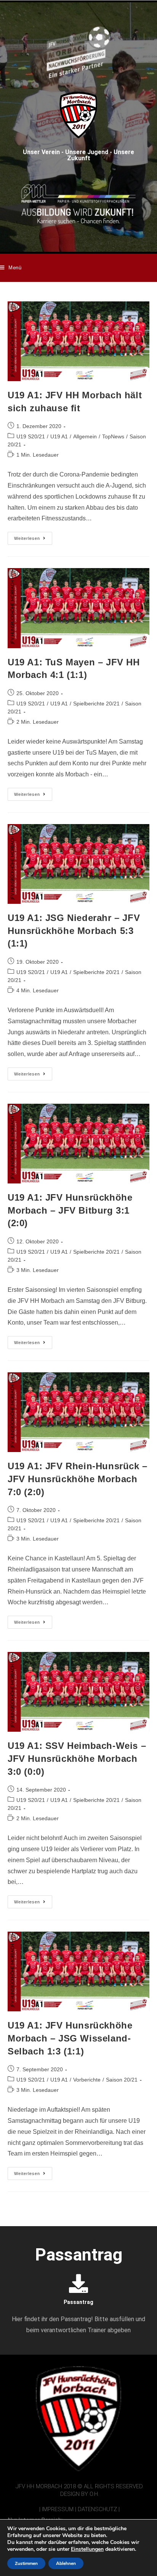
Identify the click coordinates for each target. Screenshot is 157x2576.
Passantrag (78, 2302)
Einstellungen (87, 2549)
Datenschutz (97, 2509)
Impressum (58, 2509)
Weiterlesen (33, 536)
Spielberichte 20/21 (96, 704)
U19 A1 (59, 436)
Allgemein (85, 436)
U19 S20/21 (31, 436)
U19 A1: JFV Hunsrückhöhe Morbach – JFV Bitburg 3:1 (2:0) (70, 1210)
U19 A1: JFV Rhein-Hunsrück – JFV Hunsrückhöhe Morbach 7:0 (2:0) (78, 1479)
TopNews (113, 436)
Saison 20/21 (122, 2080)
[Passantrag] (78, 2283)
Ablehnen (66, 2563)
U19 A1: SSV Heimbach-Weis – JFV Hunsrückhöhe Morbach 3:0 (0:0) (77, 1758)
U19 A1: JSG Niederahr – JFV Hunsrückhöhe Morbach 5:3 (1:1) (74, 931)
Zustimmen (26, 2563)
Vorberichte (87, 2080)
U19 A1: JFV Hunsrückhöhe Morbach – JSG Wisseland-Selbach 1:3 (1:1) (70, 2038)
